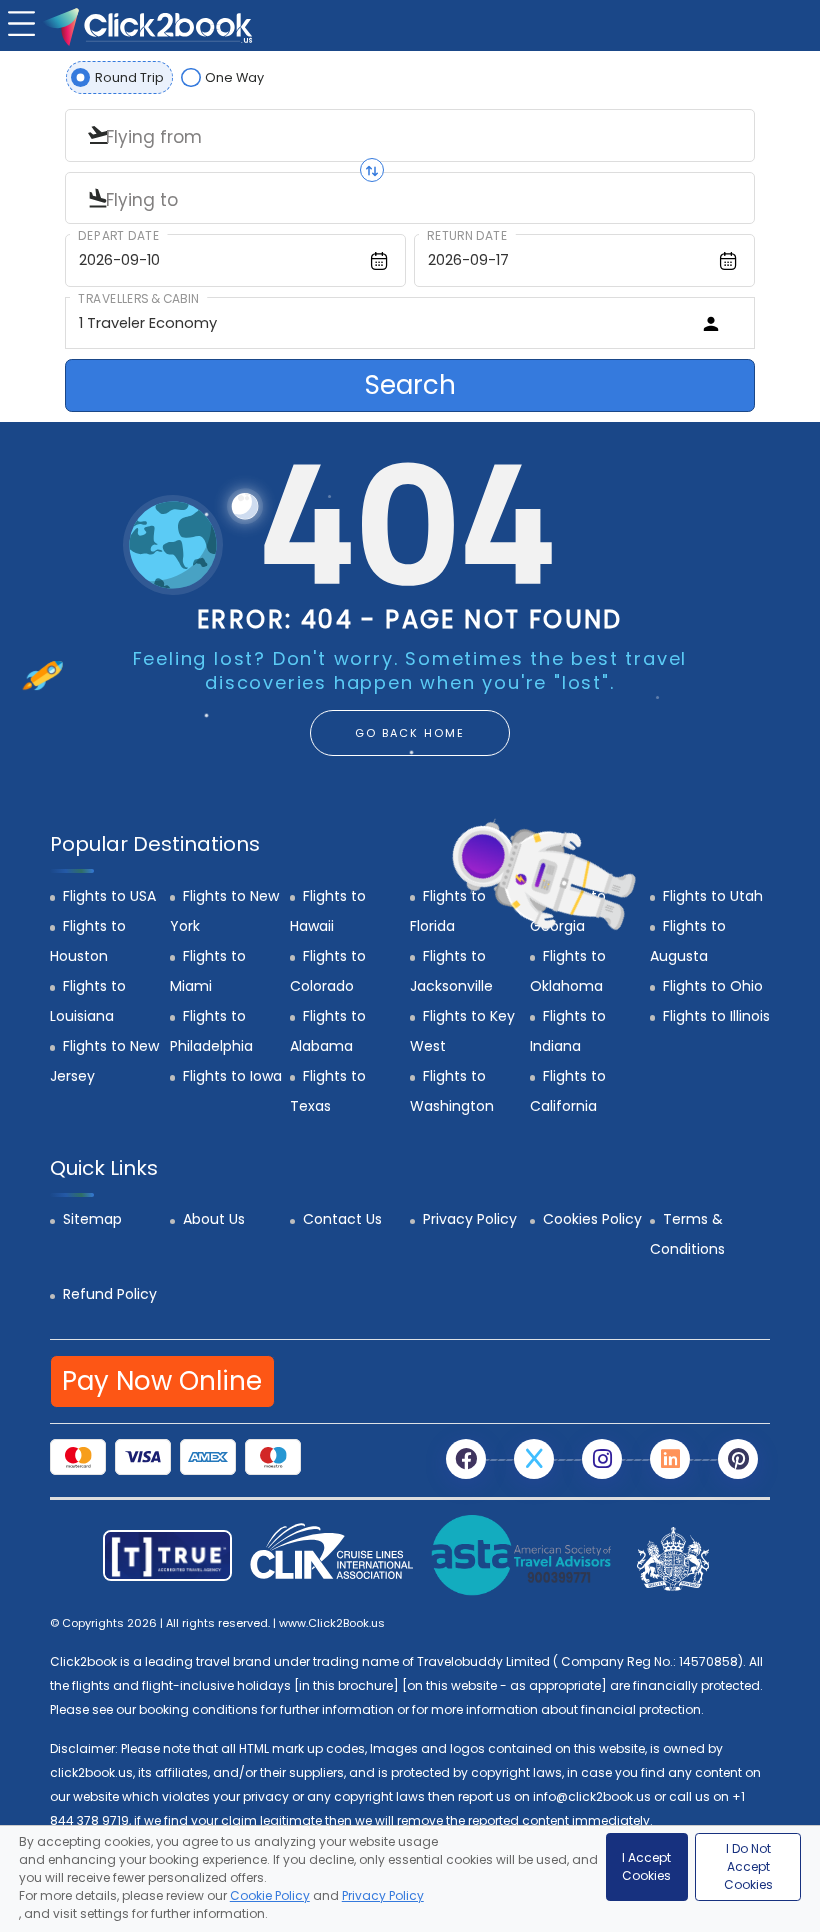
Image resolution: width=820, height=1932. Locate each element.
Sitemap (92, 1219)
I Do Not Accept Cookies (748, 1866)
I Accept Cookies (646, 1866)
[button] (19, 21)
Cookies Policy (592, 1219)
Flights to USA (109, 896)
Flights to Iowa (232, 1076)
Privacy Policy (470, 1219)
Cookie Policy (270, 1895)
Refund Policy (110, 1294)
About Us (214, 1219)
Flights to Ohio (713, 986)
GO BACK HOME (410, 733)
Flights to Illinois (716, 1016)
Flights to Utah (713, 896)
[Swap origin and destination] (372, 170)
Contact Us (342, 1219)
